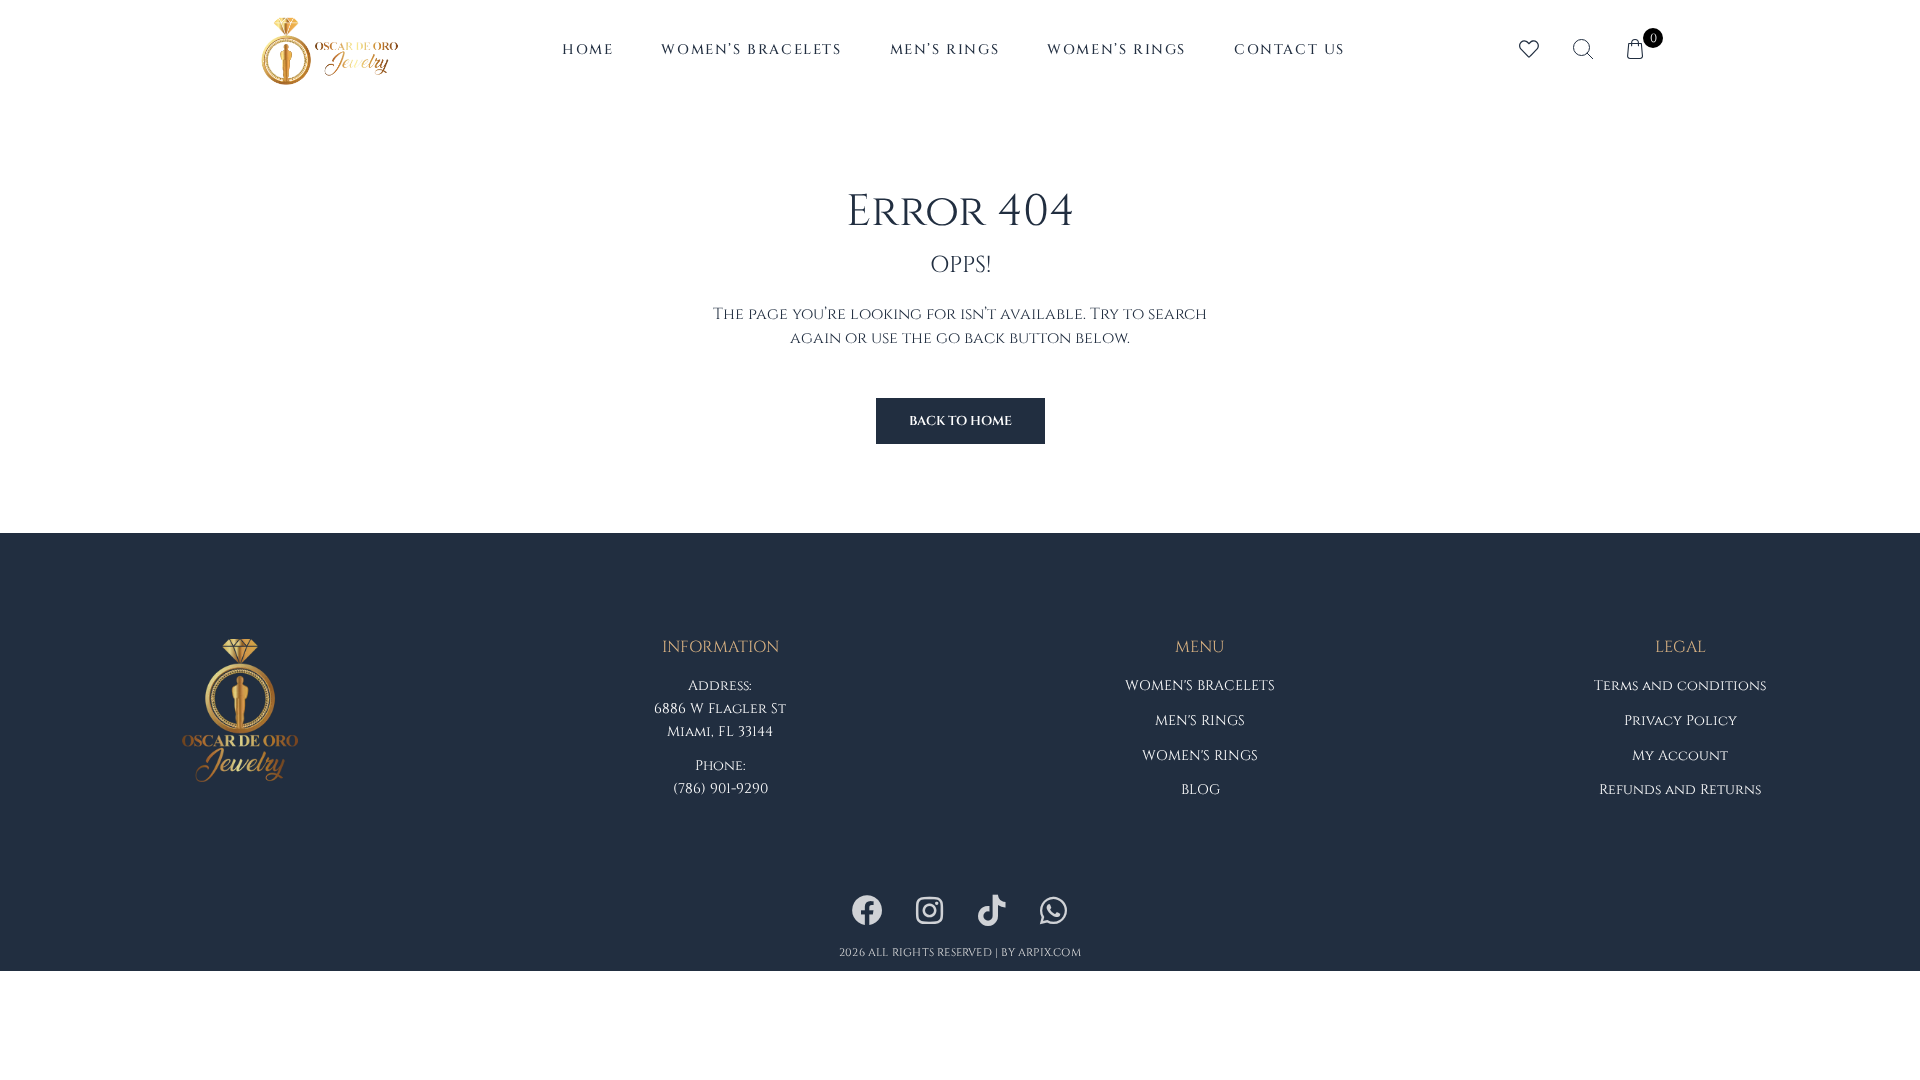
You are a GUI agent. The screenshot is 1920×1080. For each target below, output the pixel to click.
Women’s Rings (1116, 49)
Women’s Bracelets (751, 49)
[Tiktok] (991, 911)
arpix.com (1049, 952)
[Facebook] (867, 911)
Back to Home (960, 421)
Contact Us (1289, 49)
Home (587, 49)
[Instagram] (929, 911)
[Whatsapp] (1053, 911)
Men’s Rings (945, 49)
